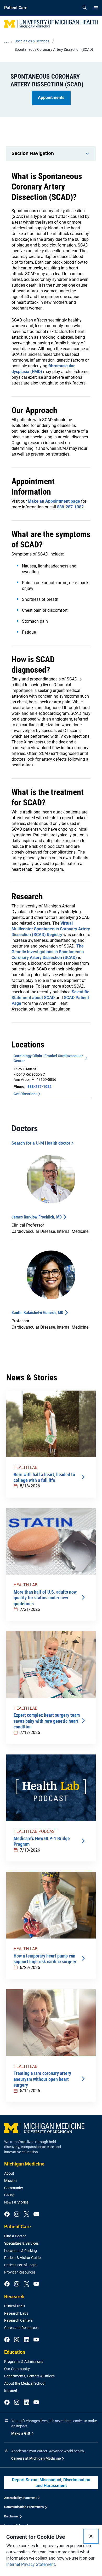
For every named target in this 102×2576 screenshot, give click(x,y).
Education (15, 2352)
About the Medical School (25, 2383)
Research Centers (18, 2320)
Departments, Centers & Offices (29, 2376)
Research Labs (16, 2313)
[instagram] (17, 2214)
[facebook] (7, 2214)
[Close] (91, 2536)
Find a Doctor (15, 2236)
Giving (9, 2195)
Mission (10, 2181)
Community (14, 2188)
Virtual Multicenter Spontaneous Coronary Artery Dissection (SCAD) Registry (51, 929)
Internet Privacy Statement (31, 2564)
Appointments (51, 97)
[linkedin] (27, 2340)
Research (14, 2297)
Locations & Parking (21, 2251)
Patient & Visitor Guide (22, 2258)
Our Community (17, 2369)
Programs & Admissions (24, 2362)
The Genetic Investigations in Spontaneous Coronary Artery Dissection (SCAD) (48, 952)
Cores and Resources (21, 2328)
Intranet (11, 2390)
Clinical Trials (15, 2306)
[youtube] (36, 2214)
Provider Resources (20, 2272)
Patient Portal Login (20, 2265)
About (9, 2173)
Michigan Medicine (24, 2164)
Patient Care (18, 2227)
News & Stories (16, 2202)
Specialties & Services (21, 2243)
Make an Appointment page (54, 501)
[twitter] (27, 2214)
